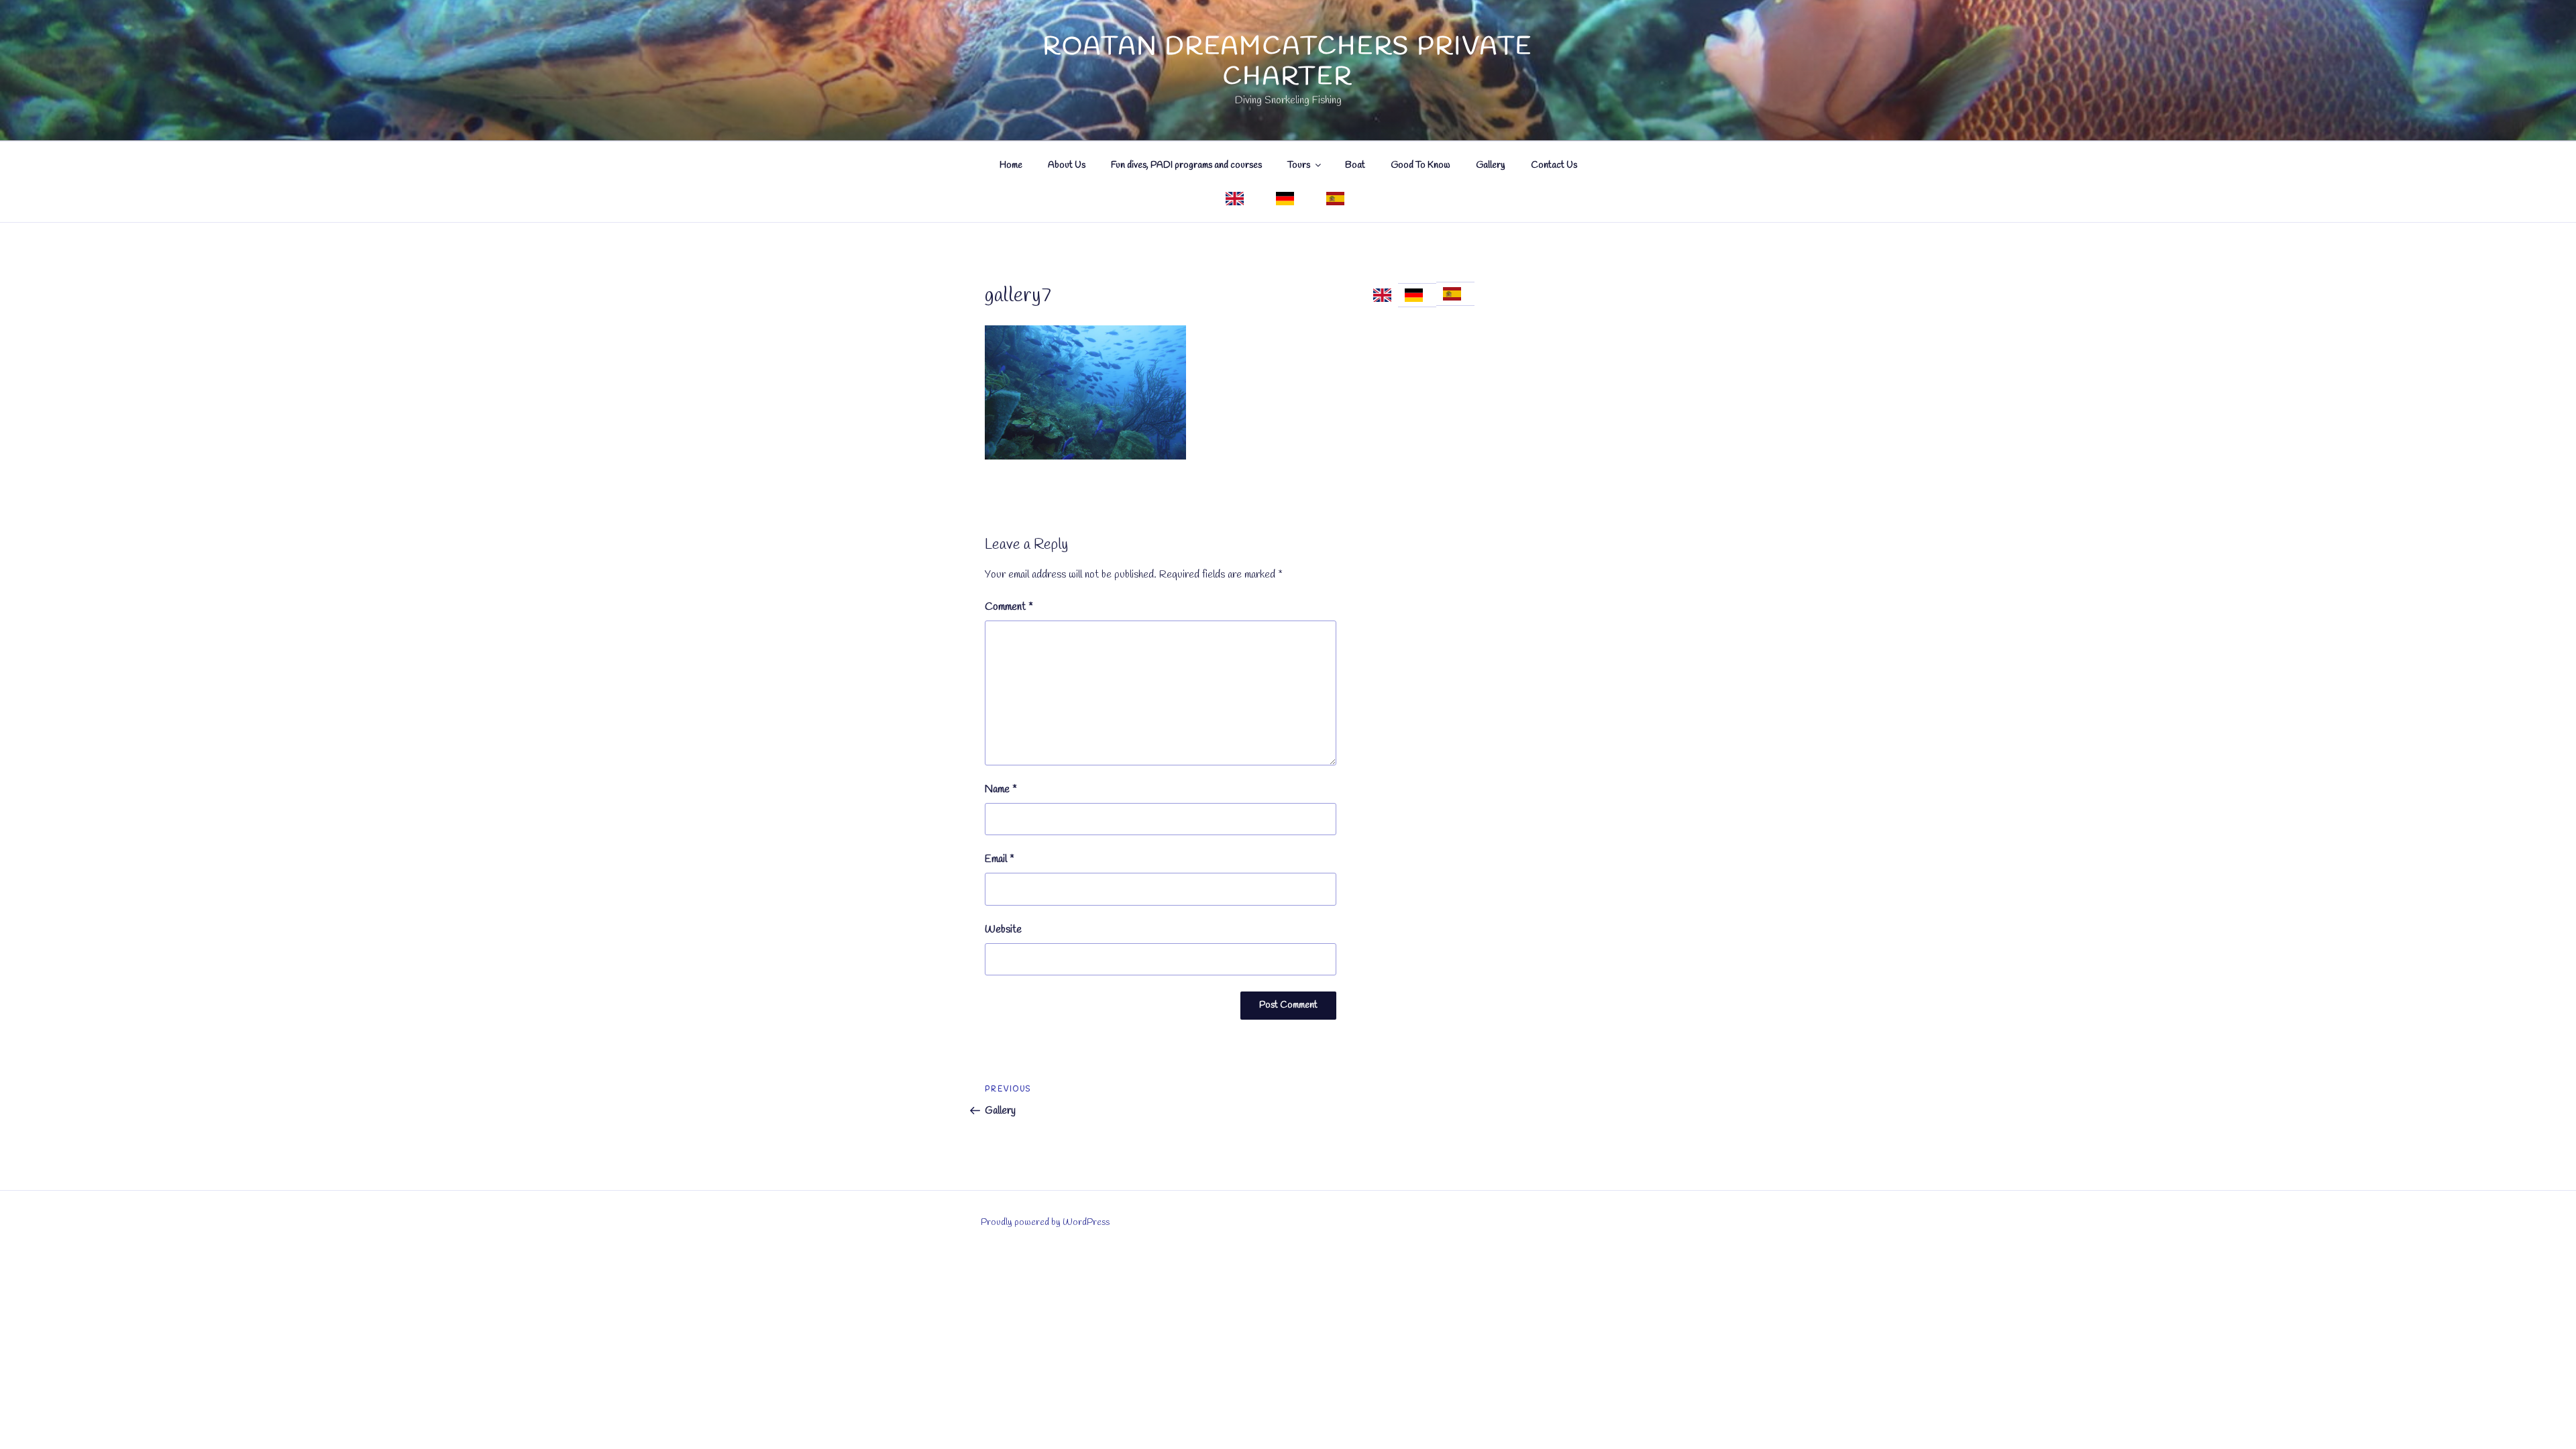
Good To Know (1420, 165)
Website (1003, 929)
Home (1011, 165)
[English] (1238, 199)
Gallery (1491, 165)
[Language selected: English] (1424, 295)
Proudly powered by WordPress (1045, 1223)
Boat (1355, 165)
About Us (1067, 165)
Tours (1299, 165)
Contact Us (1554, 165)
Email (1000, 859)
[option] (1417, 295)
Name (1001, 789)
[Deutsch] (1288, 199)
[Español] (1338, 199)
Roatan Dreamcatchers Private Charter (1288, 62)
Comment (1009, 607)
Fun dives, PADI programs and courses (1186, 165)
